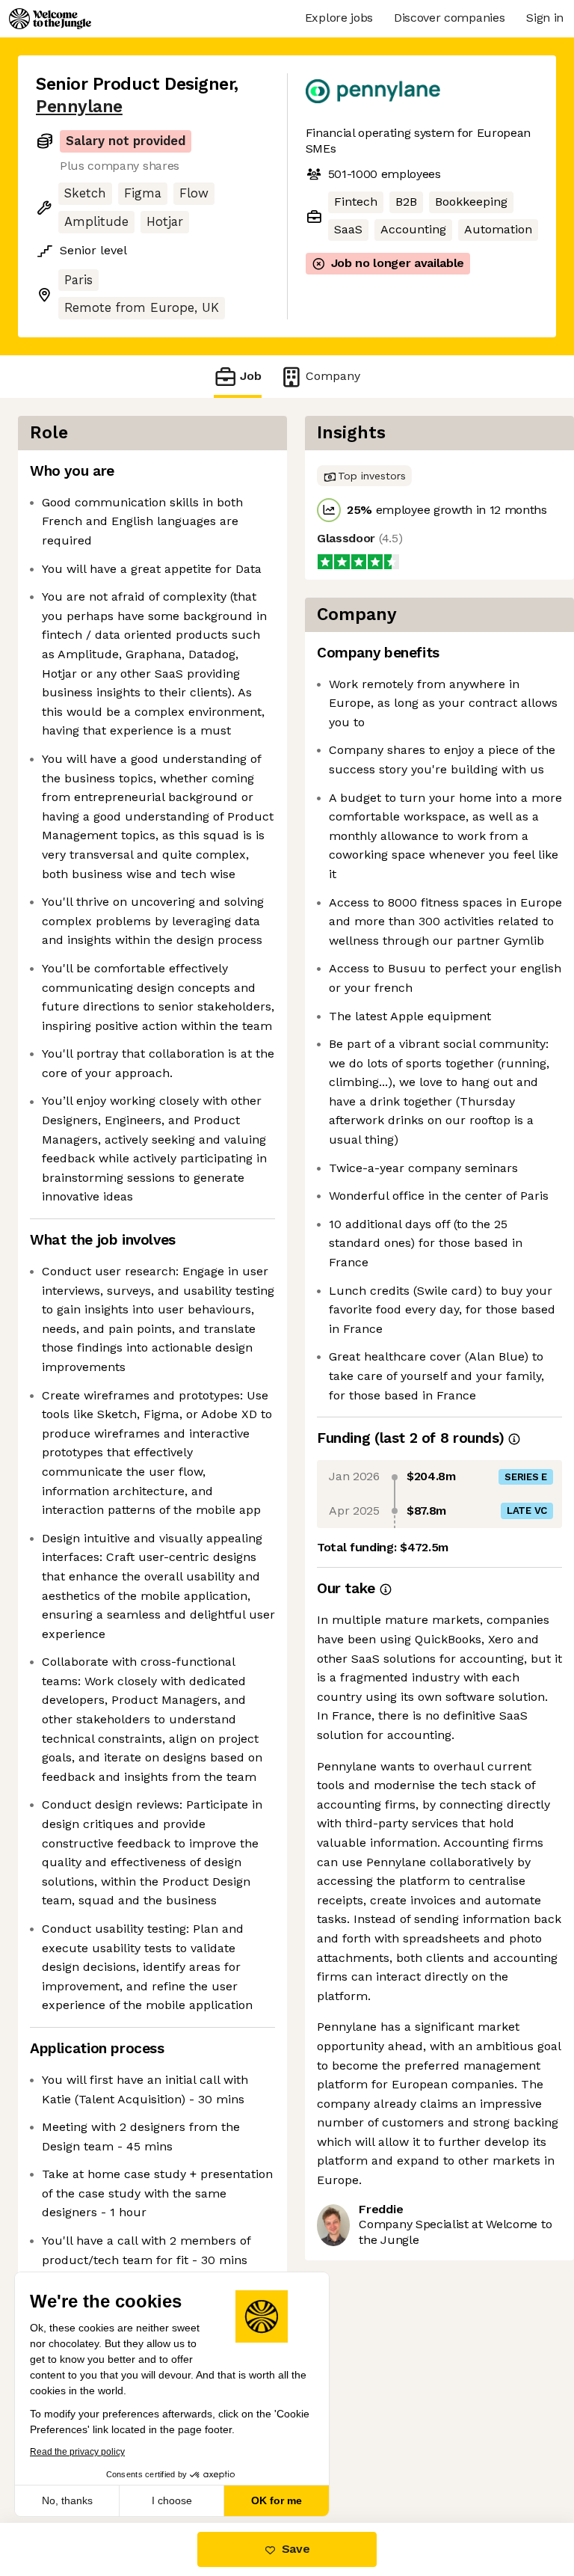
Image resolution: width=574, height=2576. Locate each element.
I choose (172, 2500)
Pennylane (79, 107)
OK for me (277, 2500)
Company (333, 376)
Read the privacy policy (77, 2452)
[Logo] (50, 19)
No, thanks (67, 2500)
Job (251, 376)
